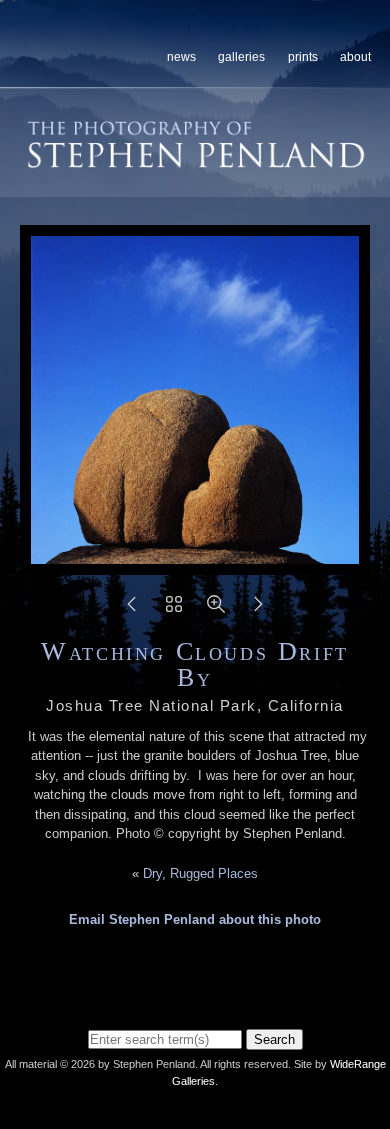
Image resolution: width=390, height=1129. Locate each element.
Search (274, 1039)
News (181, 57)
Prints (303, 57)
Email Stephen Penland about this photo (195, 919)
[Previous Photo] (132, 610)
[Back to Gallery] (174, 610)
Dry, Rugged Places (200, 873)
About (355, 57)
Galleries (241, 57)
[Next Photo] (258, 610)
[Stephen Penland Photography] (196, 161)
